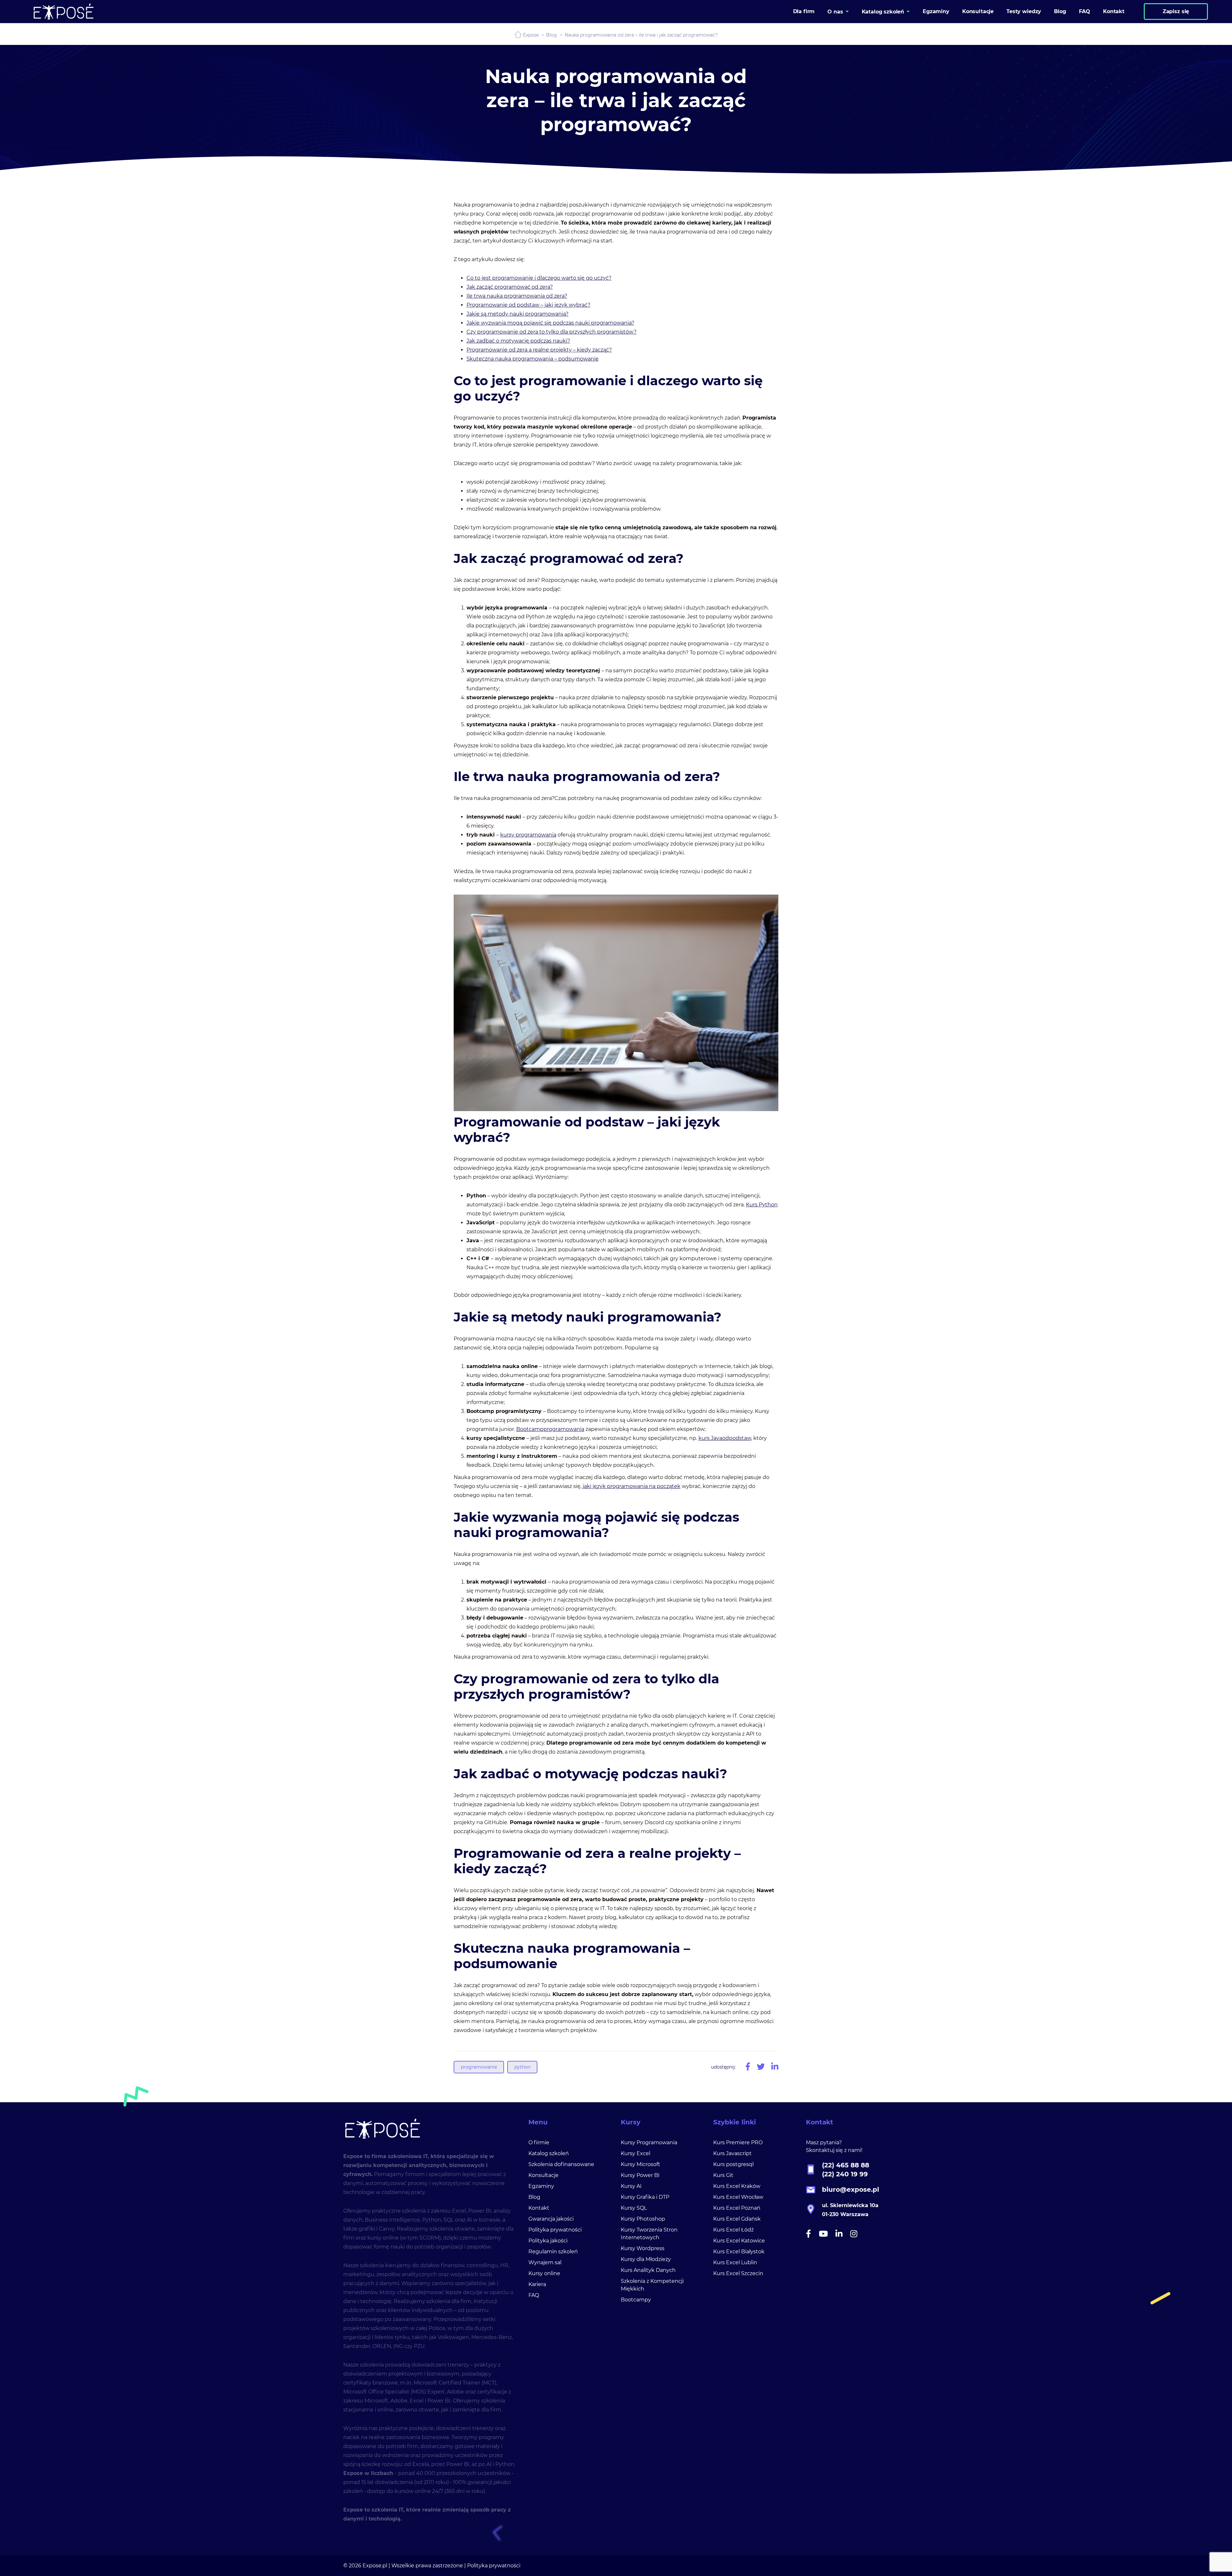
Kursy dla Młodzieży (646, 2259)
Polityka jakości (548, 2241)
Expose (531, 35)
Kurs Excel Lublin (735, 2262)
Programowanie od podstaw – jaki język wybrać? (528, 305)
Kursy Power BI (640, 2175)
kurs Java (710, 1438)
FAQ (534, 2295)
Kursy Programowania (649, 2142)
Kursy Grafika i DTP (645, 2197)
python (522, 2067)
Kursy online (544, 2273)
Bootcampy (636, 2300)
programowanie (479, 2067)
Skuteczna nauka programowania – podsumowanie (533, 359)
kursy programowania (528, 835)
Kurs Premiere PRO (738, 2142)
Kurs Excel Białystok (739, 2252)
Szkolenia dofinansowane (561, 2164)
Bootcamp (530, 1429)
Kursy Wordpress (643, 2248)
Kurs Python (762, 1205)
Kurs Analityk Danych (648, 2270)
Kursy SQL (634, 2208)
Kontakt (539, 2208)
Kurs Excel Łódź (733, 2230)
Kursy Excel (636, 2153)
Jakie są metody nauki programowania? (518, 314)
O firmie (539, 2142)
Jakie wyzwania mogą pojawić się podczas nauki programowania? (550, 323)
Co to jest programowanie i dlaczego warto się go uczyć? (539, 278)
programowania (564, 1429)
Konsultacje (543, 2175)
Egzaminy (541, 2186)
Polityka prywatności (555, 2230)
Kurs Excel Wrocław (738, 2197)
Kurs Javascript (732, 2153)
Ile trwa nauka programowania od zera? (517, 296)
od (726, 1438)
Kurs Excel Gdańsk (737, 2219)
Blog (552, 35)
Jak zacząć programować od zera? (510, 287)
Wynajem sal (545, 2262)
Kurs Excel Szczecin (738, 2273)
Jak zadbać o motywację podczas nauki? (518, 341)
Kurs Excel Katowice (739, 2241)
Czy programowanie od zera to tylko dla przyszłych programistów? (552, 332)
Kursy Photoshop (643, 2219)
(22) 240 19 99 (845, 2174)
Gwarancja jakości (551, 2219)
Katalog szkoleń (549, 2153)
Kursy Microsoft (641, 2164)
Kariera (537, 2284)
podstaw (740, 1438)
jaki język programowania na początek (632, 1486)
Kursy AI (631, 2186)
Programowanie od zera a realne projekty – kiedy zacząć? (539, 350)
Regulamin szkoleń (553, 2252)
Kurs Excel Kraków (737, 2186)
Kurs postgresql (733, 2164)
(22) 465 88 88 (846, 2165)
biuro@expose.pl (851, 2189)
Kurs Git (723, 2175)
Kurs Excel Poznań (737, 2208)
